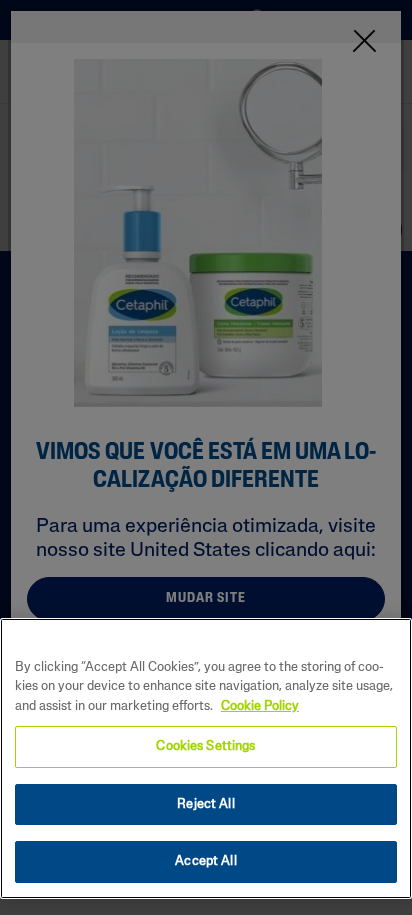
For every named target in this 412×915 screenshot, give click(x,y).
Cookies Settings (205, 746)
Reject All (205, 804)
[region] (206, 758)
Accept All (205, 861)
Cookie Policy (260, 706)
